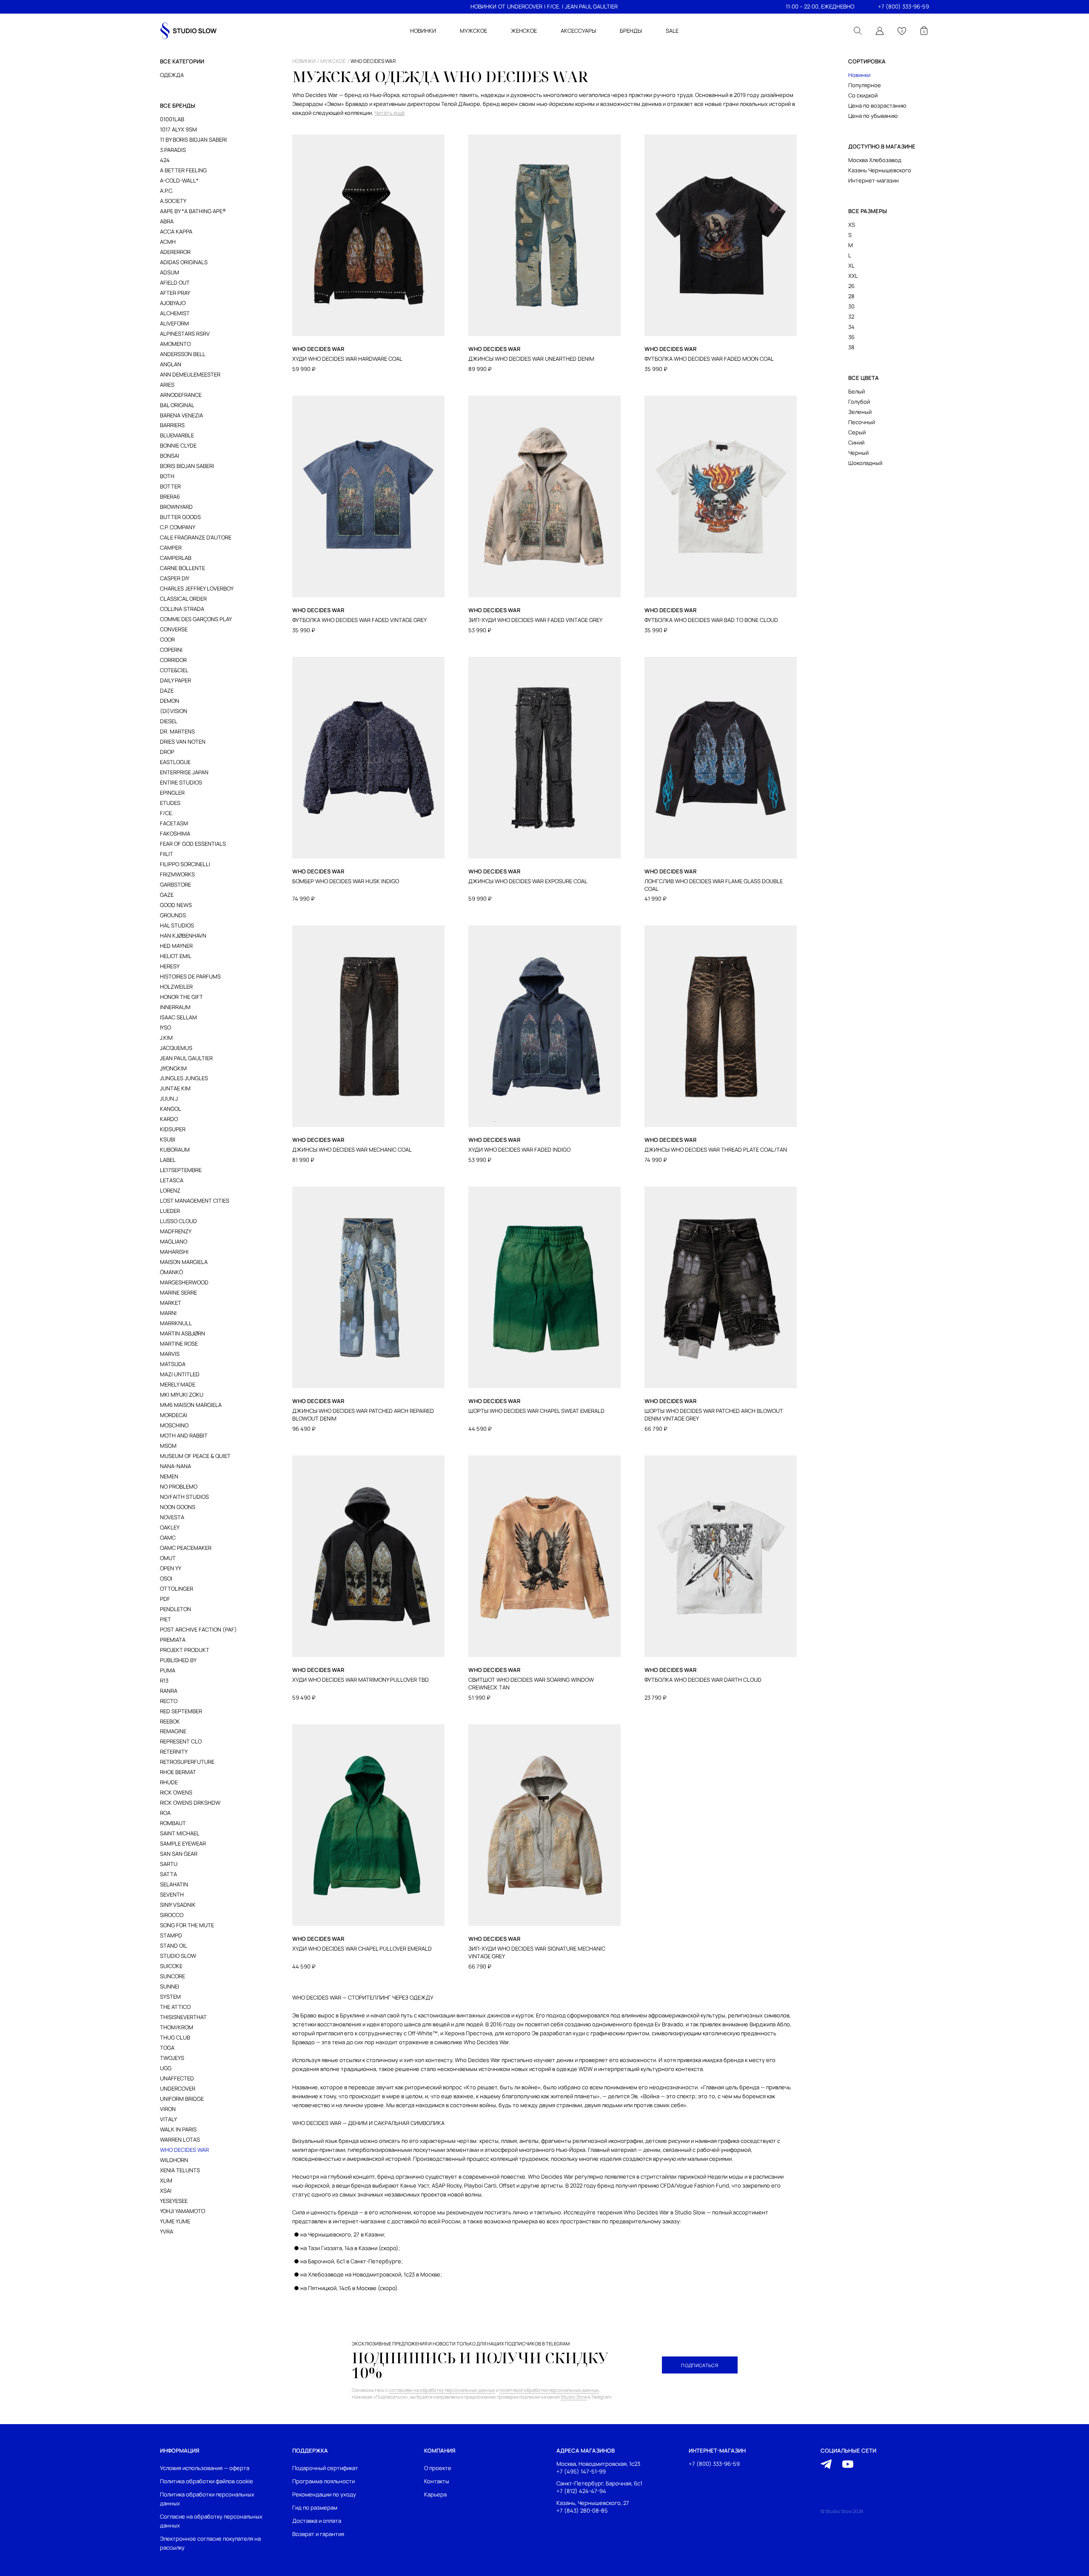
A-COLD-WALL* (179, 180)
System (170, 1997)
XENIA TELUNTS (180, 2170)
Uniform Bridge (182, 2099)
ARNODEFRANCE (181, 395)
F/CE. (554, 6)
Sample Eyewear (183, 1843)
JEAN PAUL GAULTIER (591, 6)
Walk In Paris (178, 2129)
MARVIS (170, 1354)
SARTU (169, 1864)
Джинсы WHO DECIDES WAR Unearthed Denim (531, 359)
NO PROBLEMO (179, 1486)
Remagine (173, 1731)
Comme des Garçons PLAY (196, 619)
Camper (171, 548)
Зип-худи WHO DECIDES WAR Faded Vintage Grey (535, 620)
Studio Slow (178, 1956)
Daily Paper (175, 680)
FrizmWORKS (177, 874)
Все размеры (868, 211)
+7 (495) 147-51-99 (581, 2472)
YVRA (167, 2231)
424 (165, 160)
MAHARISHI (174, 1252)
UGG (166, 2068)
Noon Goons (178, 1507)
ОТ (502, 6)
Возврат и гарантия (318, 2534)
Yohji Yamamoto (182, 2211)
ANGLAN (171, 364)
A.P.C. (167, 191)
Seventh (172, 1894)
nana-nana (175, 1466)
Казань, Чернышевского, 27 (593, 2503)
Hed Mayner (176, 946)
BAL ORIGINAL (177, 405)
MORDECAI (174, 1415)
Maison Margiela (184, 1262)
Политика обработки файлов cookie (207, 2481)
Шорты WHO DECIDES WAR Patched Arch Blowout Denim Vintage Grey (714, 1415)
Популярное (865, 85)
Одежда (172, 75)
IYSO (165, 1027)
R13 (164, 1680)
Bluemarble (177, 435)
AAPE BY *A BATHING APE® (193, 211)
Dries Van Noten (183, 742)
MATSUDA (173, 1364)
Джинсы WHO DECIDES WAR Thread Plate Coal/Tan (716, 1150)
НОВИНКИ (483, 6)
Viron (168, 2109)
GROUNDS (173, 915)
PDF (165, 1599)
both (167, 476)
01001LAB (172, 119)
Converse (174, 629)
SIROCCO (172, 1915)
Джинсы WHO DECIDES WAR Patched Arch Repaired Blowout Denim (363, 1415)
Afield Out (175, 282)
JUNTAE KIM (175, 1088)
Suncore (172, 1976)
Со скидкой (863, 95)
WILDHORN (174, 2160)
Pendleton (175, 1609)
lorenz (170, 1190)
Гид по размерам (315, 2508)
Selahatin (174, 1884)
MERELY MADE (178, 1384)
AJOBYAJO (173, 303)
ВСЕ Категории (182, 61)
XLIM (166, 2180)
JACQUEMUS (176, 1048)
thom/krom (177, 2027)
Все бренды (178, 106)
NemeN (169, 1476)
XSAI (166, 2191)
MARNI (168, 1313)
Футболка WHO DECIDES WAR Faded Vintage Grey (359, 620)
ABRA (167, 221)
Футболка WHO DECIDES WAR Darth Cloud (703, 1680)
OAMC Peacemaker (186, 1548)
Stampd (171, 1935)
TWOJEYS (172, 2058)
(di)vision (174, 711)
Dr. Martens (177, 731)
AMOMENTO (175, 344)
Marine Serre (178, 1292)
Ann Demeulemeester (190, 374)
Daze (167, 690)
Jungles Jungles (184, 1078)
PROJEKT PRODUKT (185, 1650)
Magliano (174, 1241)
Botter (170, 486)
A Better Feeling (183, 170)
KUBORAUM (175, 1150)
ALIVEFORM (174, 323)
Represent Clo (181, 1741)
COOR (167, 639)
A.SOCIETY (173, 201)
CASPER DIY (175, 578)
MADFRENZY (176, 1231)
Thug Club (175, 2037)
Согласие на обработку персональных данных (211, 2521)
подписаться (700, 2365)
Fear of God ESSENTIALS (193, 844)
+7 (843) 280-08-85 (582, 2511)
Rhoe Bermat (178, 1772)
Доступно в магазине (882, 146)
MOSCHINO (174, 1425)
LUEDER (170, 1211)
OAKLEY (170, 1527)
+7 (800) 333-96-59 (904, 6)
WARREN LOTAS (180, 2140)
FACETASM (174, 823)
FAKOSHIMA (175, 833)
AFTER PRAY (175, 293)
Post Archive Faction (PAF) (198, 1629)
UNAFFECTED (177, 2078)
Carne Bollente (182, 568)
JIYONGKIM (173, 1068)
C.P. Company (178, 527)
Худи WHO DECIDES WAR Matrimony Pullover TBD (361, 1680)
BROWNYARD (176, 507)
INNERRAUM (175, 1007)
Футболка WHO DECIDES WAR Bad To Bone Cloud (711, 620)
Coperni (171, 650)
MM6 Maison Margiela (191, 1405)
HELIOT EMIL (176, 956)
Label (168, 1160)
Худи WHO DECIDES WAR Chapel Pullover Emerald (362, 1949)
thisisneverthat (183, 2017)
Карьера (435, 2494)
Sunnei (170, 1986)
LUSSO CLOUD (178, 1221)
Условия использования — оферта (205, 2468)
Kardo (169, 1119)
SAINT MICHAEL (180, 1833)
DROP (167, 752)
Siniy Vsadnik (178, 1905)
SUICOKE (171, 1966)
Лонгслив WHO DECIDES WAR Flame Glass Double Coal (714, 885)
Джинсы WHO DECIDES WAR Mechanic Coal (352, 1150)
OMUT (168, 1558)
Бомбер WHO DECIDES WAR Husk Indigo (346, 881)
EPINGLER (172, 793)
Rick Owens (176, 1792)
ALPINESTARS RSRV (185, 334)
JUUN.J (169, 1098)
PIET (165, 1619)
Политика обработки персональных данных (207, 2499)
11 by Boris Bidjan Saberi (193, 140)
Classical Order (183, 599)
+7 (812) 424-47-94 (581, 2491)
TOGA (167, 2048)
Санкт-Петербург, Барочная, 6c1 (599, 2483)
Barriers (172, 425)
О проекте (438, 2468)
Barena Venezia (181, 415)
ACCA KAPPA (176, 231)
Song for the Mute (187, 1925)
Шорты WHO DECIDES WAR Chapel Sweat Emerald (536, 1411)
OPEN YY (171, 1568)
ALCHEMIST (175, 313)
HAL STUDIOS (177, 925)
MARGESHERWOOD (184, 1282)
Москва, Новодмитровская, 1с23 (598, 2464)
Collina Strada (182, 609)
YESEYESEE (174, 2201)
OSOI (166, 1578)
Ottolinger (177, 1589)
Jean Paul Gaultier (186, 1058)
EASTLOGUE (175, 762)
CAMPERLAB (176, 558)
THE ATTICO (175, 2007)
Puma (168, 1670)
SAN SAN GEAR (179, 1854)
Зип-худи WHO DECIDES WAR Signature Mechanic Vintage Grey (537, 1953)
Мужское (333, 61)
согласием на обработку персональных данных (442, 2390)
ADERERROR (175, 252)
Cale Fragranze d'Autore (196, 537)
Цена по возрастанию (877, 106)
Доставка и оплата (317, 2521)
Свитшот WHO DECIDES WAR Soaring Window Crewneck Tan (531, 1684)
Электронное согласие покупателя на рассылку (210, 2543)
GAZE (167, 895)
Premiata (173, 1640)
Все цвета (864, 378)
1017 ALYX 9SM (178, 129)
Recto (169, 1701)
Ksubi (168, 1139)
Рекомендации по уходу (324, 2494)
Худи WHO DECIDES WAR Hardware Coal (347, 359)
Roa (165, 1813)
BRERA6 (170, 496)
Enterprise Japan (184, 772)
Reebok (170, 1721)
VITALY (168, 2119)
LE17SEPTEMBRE (181, 1170)
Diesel (169, 721)
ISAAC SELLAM (178, 1017)
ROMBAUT (173, 1823)
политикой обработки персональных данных (549, 2390)
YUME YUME (175, 2221)
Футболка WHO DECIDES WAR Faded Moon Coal (709, 359)
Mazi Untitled (180, 1374)
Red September (181, 1711)
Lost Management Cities (195, 1201)
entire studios (181, 782)
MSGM (168, 1446)
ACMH (168, 242)
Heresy (170, 966)
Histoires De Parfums (190, 976)
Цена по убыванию (873, 116)
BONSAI (170, 456)
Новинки (859, 75)
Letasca (172, 1180)
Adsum (170, 272)
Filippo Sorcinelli (185, 864)
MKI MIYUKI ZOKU (182, 1395)
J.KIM (166, 1038)
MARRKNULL (176, 1323)
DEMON (170, 701)
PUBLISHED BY (178, 1660)
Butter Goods (180, 517)
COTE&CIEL (174, 670)
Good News (176, 905)
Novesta (172, 1517)
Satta (168, 1874)
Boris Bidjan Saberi (187, 466)
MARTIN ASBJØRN (182, 1333)
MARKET (171, 1303)
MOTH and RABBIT (184, 1435)
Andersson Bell (183, 354)
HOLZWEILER (176, 987)
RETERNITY (174, 1752)
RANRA (169, 1691)
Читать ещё (390, 113)
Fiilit (167, 854)
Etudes (170, 803)
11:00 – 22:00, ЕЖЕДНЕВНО (820, 6)
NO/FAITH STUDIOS (184, 1497)
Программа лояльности (324, 2481)
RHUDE (169, 1782)
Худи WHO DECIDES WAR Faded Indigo (519, 1150)
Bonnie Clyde (178, 445)
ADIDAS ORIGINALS (184, 262)
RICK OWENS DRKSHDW (190, 1803)
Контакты (437, 2481)
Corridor (173, 660)
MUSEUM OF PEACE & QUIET (195, 1456)
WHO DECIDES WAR (184, 2150)
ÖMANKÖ (171, 1272)
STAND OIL (174, 1946)
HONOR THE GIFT (181, 997)
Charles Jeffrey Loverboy (197, 588)
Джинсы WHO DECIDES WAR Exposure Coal (528, 881)
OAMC (168, 1538)
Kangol (171, 1109)
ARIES (167, 385)
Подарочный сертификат (325, 2468)
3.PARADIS (173, 150)
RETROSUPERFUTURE (187, 1762)
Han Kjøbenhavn (183, 936)
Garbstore (175, 884)
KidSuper (173, 1129)
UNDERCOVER (525, 6)
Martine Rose (179, 1344)
